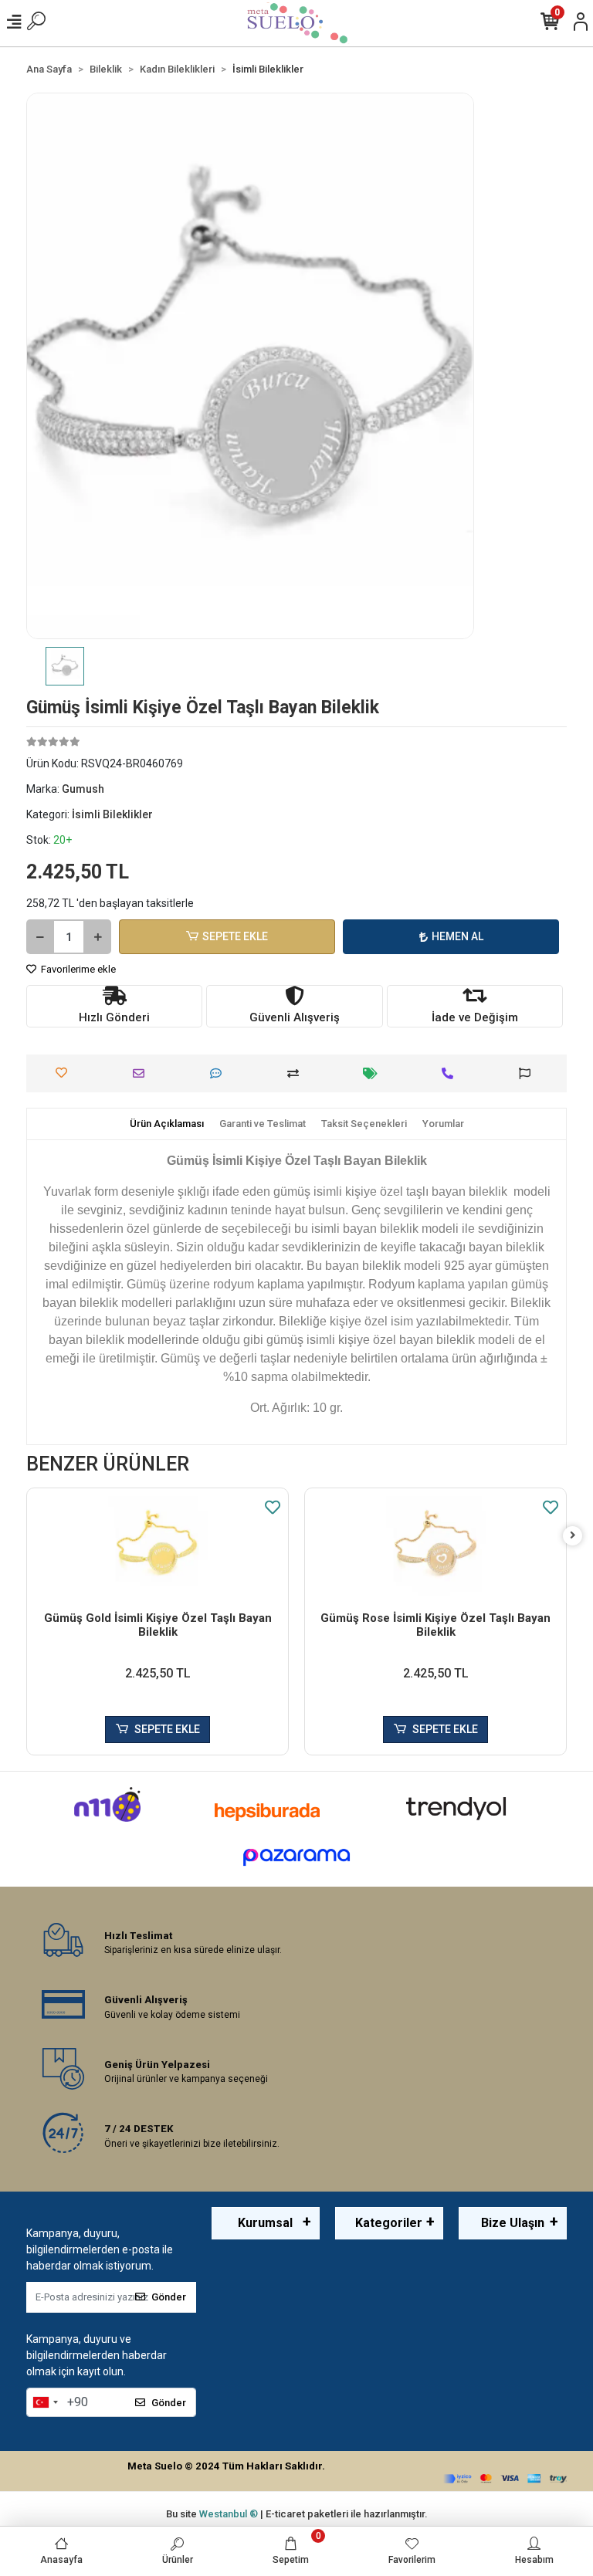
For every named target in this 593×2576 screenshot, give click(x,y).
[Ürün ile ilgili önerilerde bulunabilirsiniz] (529, 1073)
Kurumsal (265, 2223)
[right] (573, 1536)
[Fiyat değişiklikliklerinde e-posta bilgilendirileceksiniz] (374, 1073)
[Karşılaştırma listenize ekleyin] (297, 1073)
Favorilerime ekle (77, 969)
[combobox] (45, 2402)
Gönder (169, 2297)
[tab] (167, 1124)
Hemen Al (457, 936)
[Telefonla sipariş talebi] (451, 1073)
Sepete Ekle (235, 936)
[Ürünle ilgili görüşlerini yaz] (220, 1073)
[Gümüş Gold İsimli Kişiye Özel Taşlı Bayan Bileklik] (158, 1546)
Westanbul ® (230, 2514)
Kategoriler (389, 2223)
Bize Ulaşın (513, 2223)
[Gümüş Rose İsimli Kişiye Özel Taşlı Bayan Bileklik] (435, 1546)
